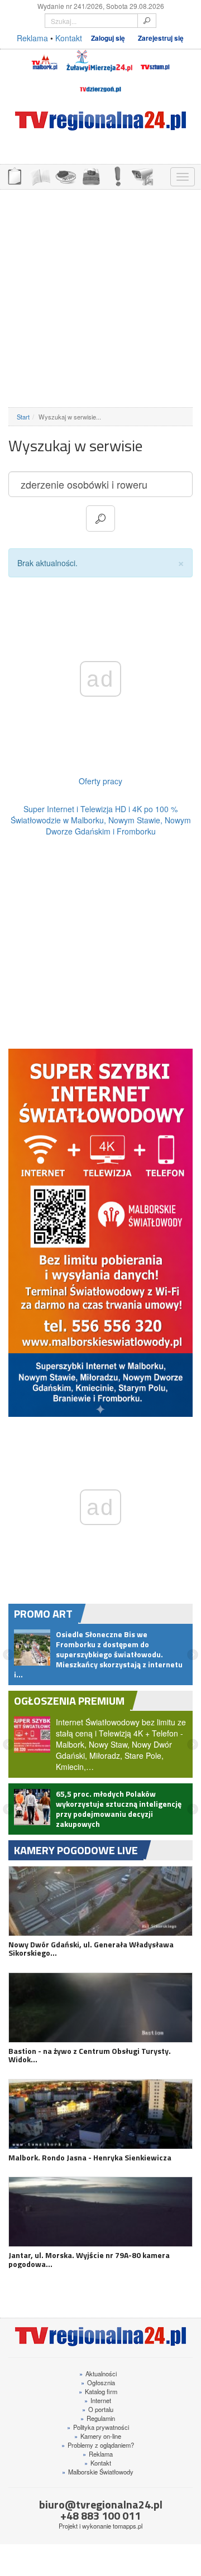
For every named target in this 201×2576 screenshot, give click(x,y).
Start (23, 417)
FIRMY (40, 175)
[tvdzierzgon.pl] (100, 83)
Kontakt (69, 38)
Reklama (32, 38)
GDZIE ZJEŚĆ (65, 175)
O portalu (98, 2409)
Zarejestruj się (161, 38)
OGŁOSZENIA (14, 175)
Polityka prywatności (98, 2427)
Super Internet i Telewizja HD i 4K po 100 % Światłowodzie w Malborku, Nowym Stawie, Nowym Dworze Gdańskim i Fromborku (101, 820)
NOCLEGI (91, 175)
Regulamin (98, 2418)
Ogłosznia (98, 2382)
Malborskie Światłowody (98, 2472)
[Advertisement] (100, 298)
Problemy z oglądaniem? (98, 2445)
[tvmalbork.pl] (44, 61)
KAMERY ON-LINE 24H (142, 175)
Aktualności (98, 2374)
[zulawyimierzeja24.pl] (99, 61)
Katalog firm (98, 2391)
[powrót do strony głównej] (100, 121)
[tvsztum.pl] (155, 61)
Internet (98, 2400)
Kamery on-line (98, 2436)
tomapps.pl (128, 2526)
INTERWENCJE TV (117, 175)
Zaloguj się (108, 38)
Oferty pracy (100, 781)
